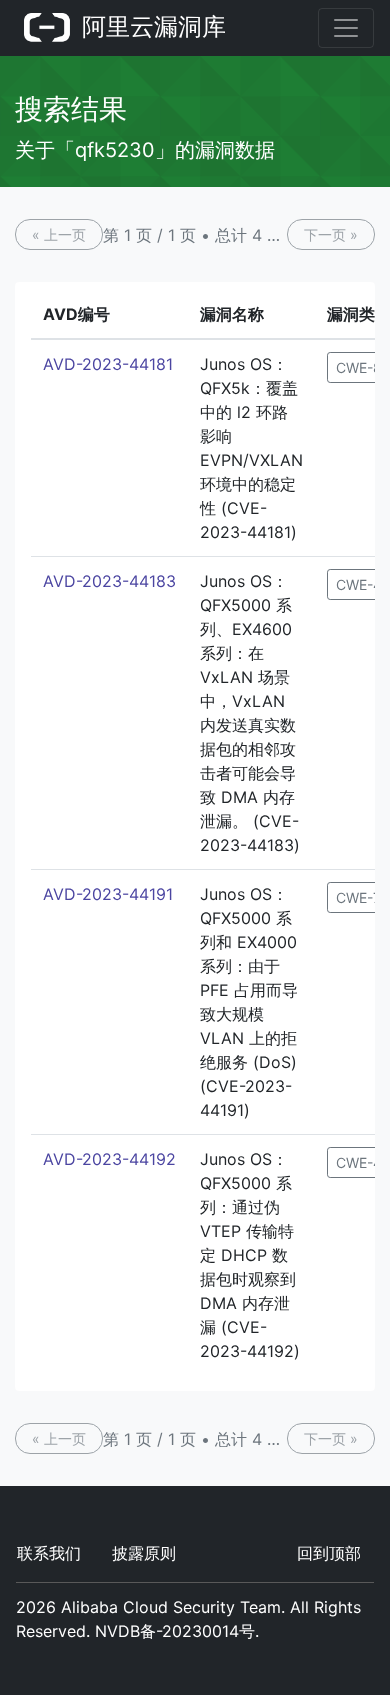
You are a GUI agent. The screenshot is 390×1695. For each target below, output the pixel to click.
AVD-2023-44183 (109, 581)
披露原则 (144, 1553)
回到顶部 (329, 1553)
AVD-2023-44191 (108, 894)
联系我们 (49, 1553)
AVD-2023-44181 (108, 364)
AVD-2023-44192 (109, 1159)
